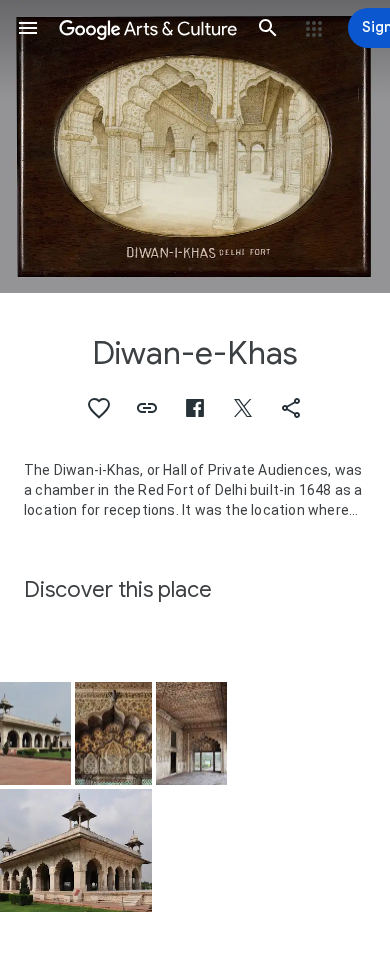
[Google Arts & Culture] (148, 28)
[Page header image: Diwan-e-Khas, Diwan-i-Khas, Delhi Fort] (195, 146)
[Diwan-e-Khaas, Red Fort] (35, 734)
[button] (28, 28)
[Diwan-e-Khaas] (113, 734)
